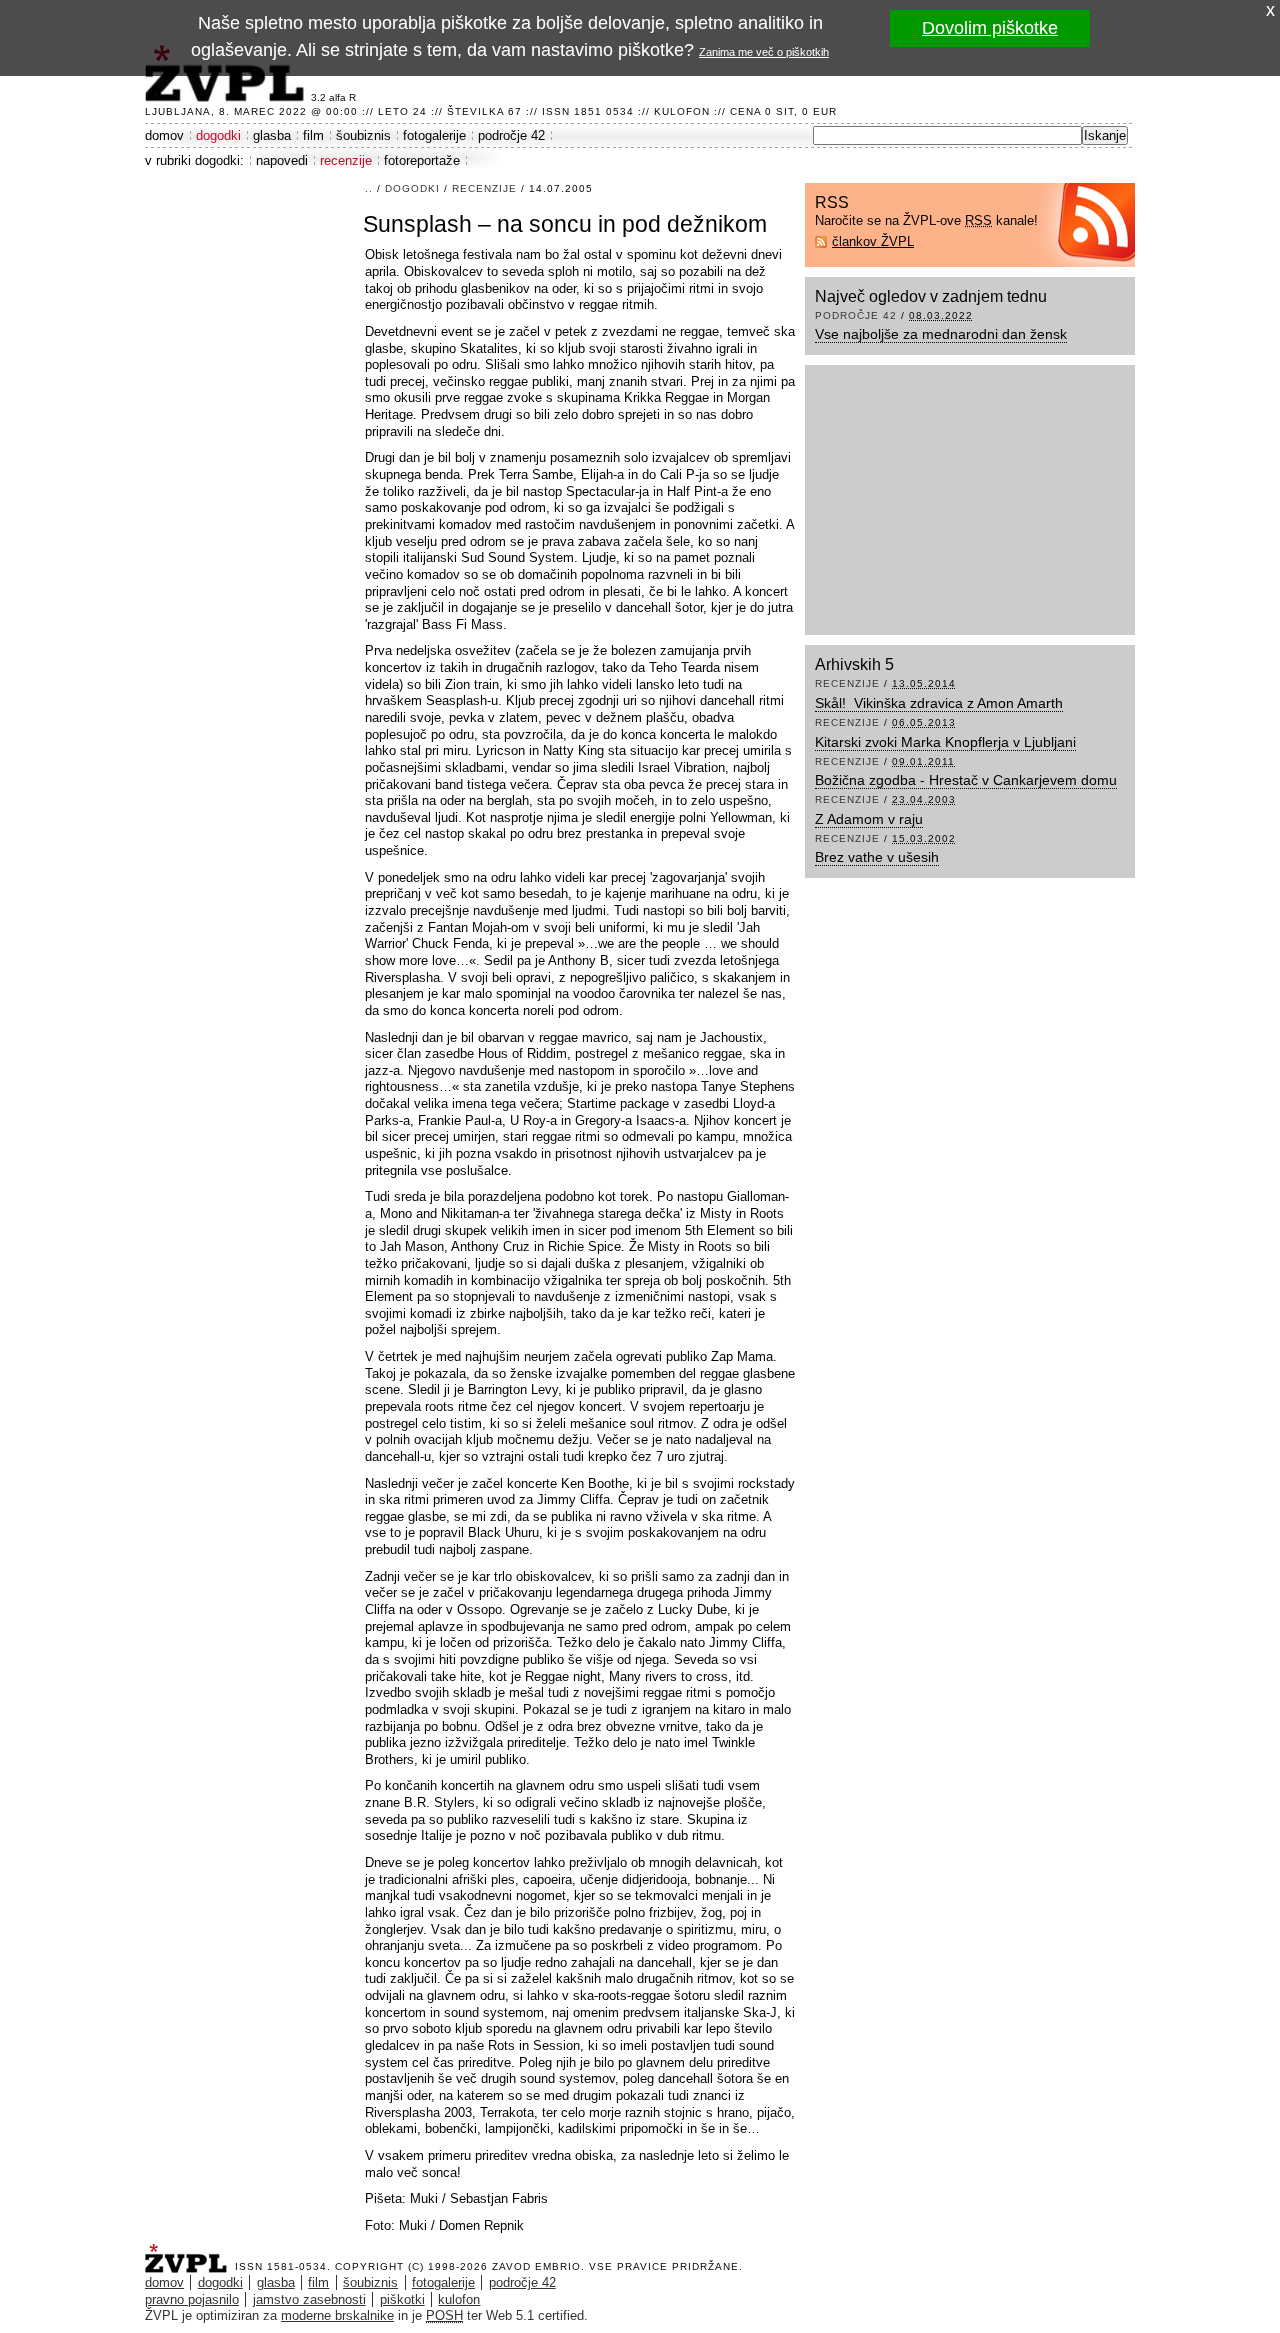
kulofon (459, 2299)
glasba (272, 135)
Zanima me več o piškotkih (764, 52)
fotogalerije (434, 135)
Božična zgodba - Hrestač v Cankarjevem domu (966, 780)
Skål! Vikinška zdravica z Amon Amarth (939, 703)
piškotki (402, 2299)
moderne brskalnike (337, 2315)
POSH (444, 2315)
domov (164, 135)
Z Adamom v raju (869, 819)
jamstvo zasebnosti (309, 2299)
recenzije (346, 160)
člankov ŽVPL (873, 241)
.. (369, 188)
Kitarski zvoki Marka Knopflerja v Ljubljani (945, 742)
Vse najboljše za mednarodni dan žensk (941, 334)
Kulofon (682, 111)
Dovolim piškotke (990, 28)
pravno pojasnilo (192, 2299)
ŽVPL (190, 2252)
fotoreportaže (422, 160)
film (313, 135)
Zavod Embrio (536, 2266)
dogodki (218, 135)
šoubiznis (363, 135)
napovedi (282, 160)
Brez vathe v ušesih (877, 857)
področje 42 (511, 135)
